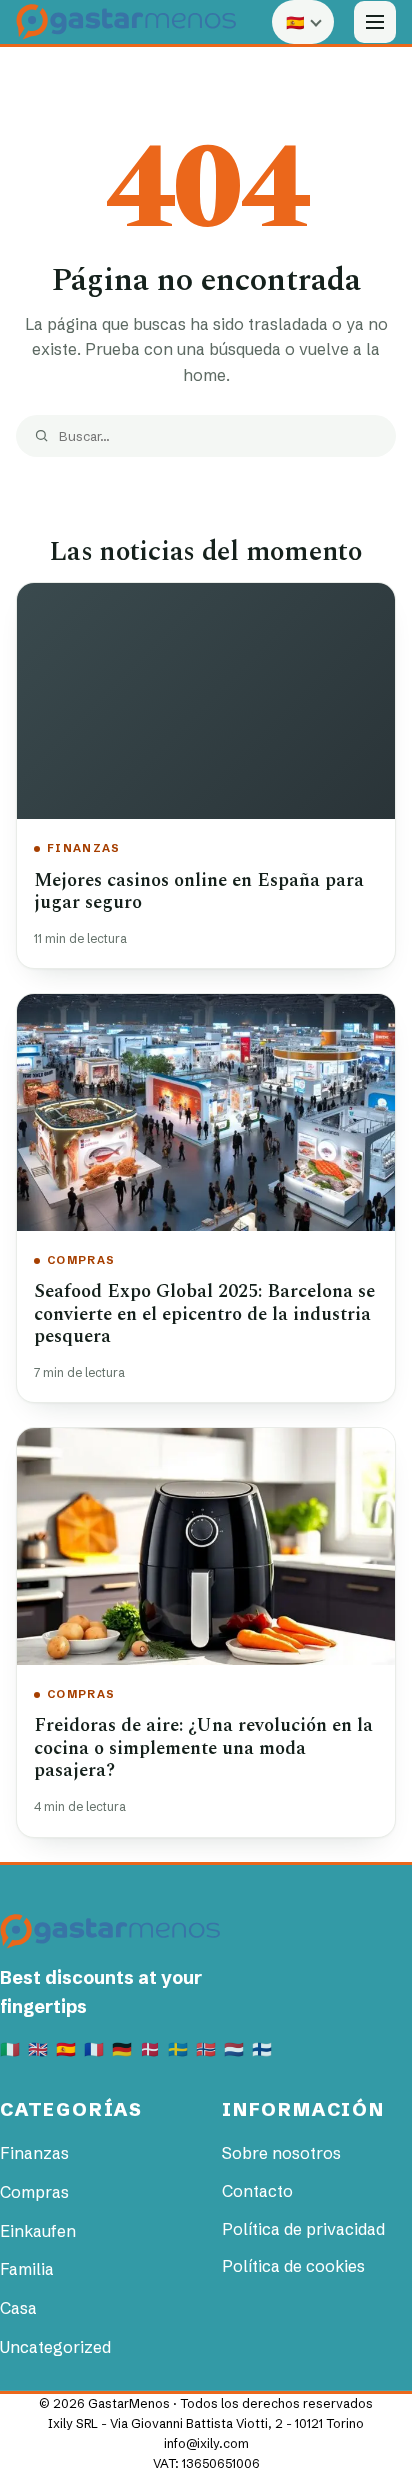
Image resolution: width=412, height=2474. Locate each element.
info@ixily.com (206, 2443)
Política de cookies (293, 2266)
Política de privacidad (303, 2229)
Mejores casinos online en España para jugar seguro (199, 892)
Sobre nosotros (281, 2153)
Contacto (257, 2191)
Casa (18, 2308)
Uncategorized (55, 2347)
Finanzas (84, 848)
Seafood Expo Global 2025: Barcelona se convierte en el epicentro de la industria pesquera (204, 1314)
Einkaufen (38, 2231)
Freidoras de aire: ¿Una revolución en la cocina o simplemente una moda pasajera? (203, 1748)
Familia (27, 2269)
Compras (81, 1260)
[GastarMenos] (126, 21)
